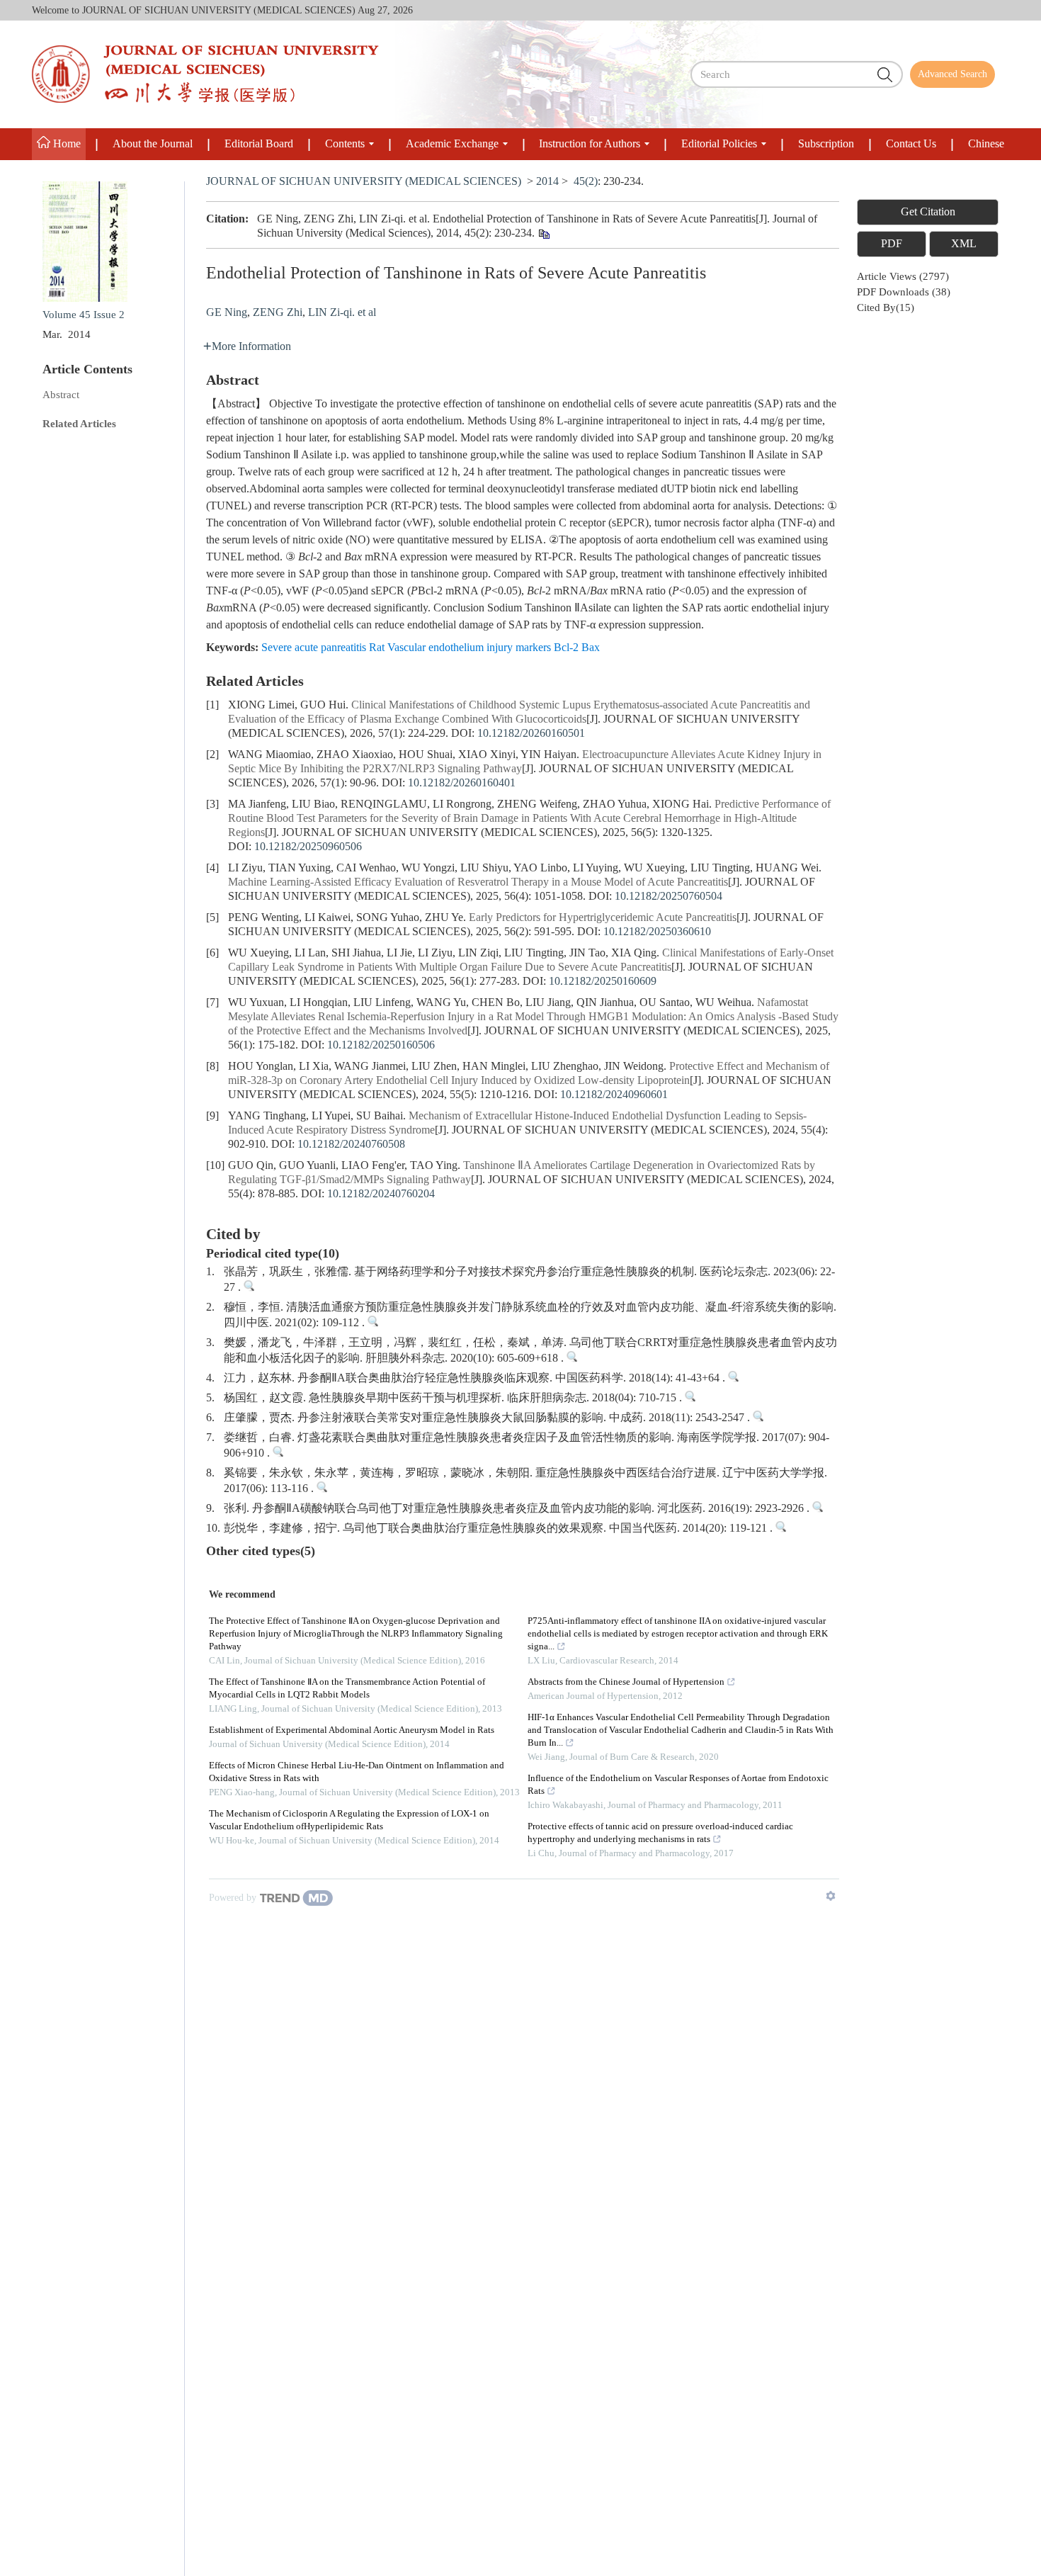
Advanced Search (952, 74)
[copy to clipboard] (544, 236)
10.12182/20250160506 (381, 1045)
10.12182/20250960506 (308, 847)
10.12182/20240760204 (381, 1194)
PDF (892, 244)
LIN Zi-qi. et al (342, 313)
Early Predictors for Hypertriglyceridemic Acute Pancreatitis (603, 918)
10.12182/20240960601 (614, 1095)
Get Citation (928, 212)
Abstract (61, 395)
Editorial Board (259, 144)
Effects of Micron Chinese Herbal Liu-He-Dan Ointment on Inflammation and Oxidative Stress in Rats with (357, 1772)
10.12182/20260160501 (531, 734)
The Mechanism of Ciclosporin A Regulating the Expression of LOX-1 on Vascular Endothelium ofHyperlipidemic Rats (349, 1820)
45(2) (586, 182)
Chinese (986, 144)
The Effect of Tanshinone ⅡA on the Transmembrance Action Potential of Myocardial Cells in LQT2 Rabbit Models (347, 1689)
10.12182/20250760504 (669, 897)
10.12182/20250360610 (657, 932)
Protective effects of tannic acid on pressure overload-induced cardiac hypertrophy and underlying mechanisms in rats (660, 1833)
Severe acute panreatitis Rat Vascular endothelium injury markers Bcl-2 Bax (431, 648)
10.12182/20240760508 (351, 1145)
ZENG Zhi (278, 313)
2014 (547, 182)
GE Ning (227, 313)
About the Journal (153, 144)
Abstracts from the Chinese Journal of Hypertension (626, 1682)
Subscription (826, 144)
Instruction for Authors (590, 144)
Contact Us (911, 144)
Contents (345, 144)
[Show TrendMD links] (831, 1896)
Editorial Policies (719, 144)
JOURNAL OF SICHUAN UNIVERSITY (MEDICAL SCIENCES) (364, 182)
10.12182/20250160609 (603, 982)
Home (66, 144)
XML (964, 244)
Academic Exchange (452, 144)
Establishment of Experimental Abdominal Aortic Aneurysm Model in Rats (352, 1730)
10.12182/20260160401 (462, 783)
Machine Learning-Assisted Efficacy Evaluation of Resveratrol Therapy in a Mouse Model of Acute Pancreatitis (478, 882)
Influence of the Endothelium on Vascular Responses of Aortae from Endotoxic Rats (678, 1785)
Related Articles (79, 424)
